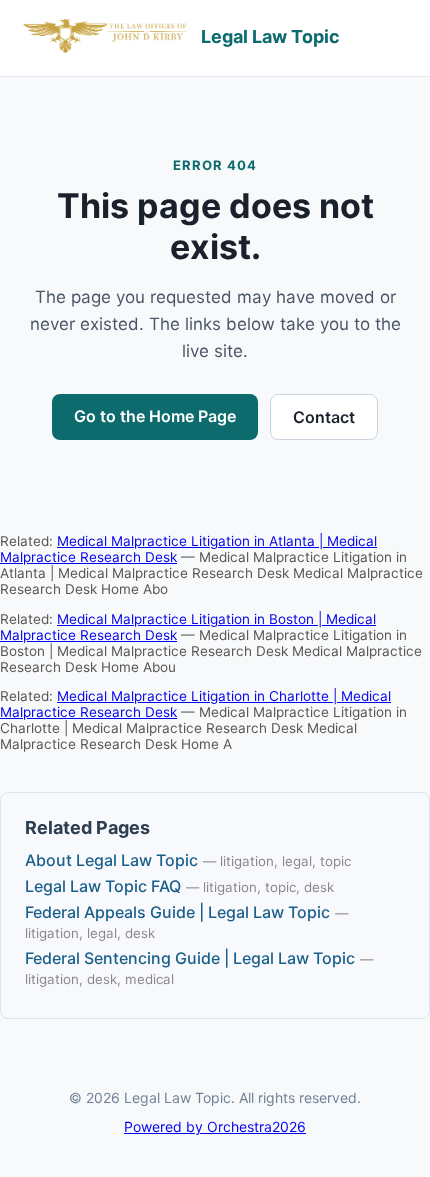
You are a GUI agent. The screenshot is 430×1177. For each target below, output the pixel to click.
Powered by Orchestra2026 (215, 1126)
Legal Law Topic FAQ (103, 886)
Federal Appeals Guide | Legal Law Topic (177, 912)
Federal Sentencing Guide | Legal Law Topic (190, 958)
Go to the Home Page (155, 416)
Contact (324, 417)
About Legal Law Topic (111, 860)
